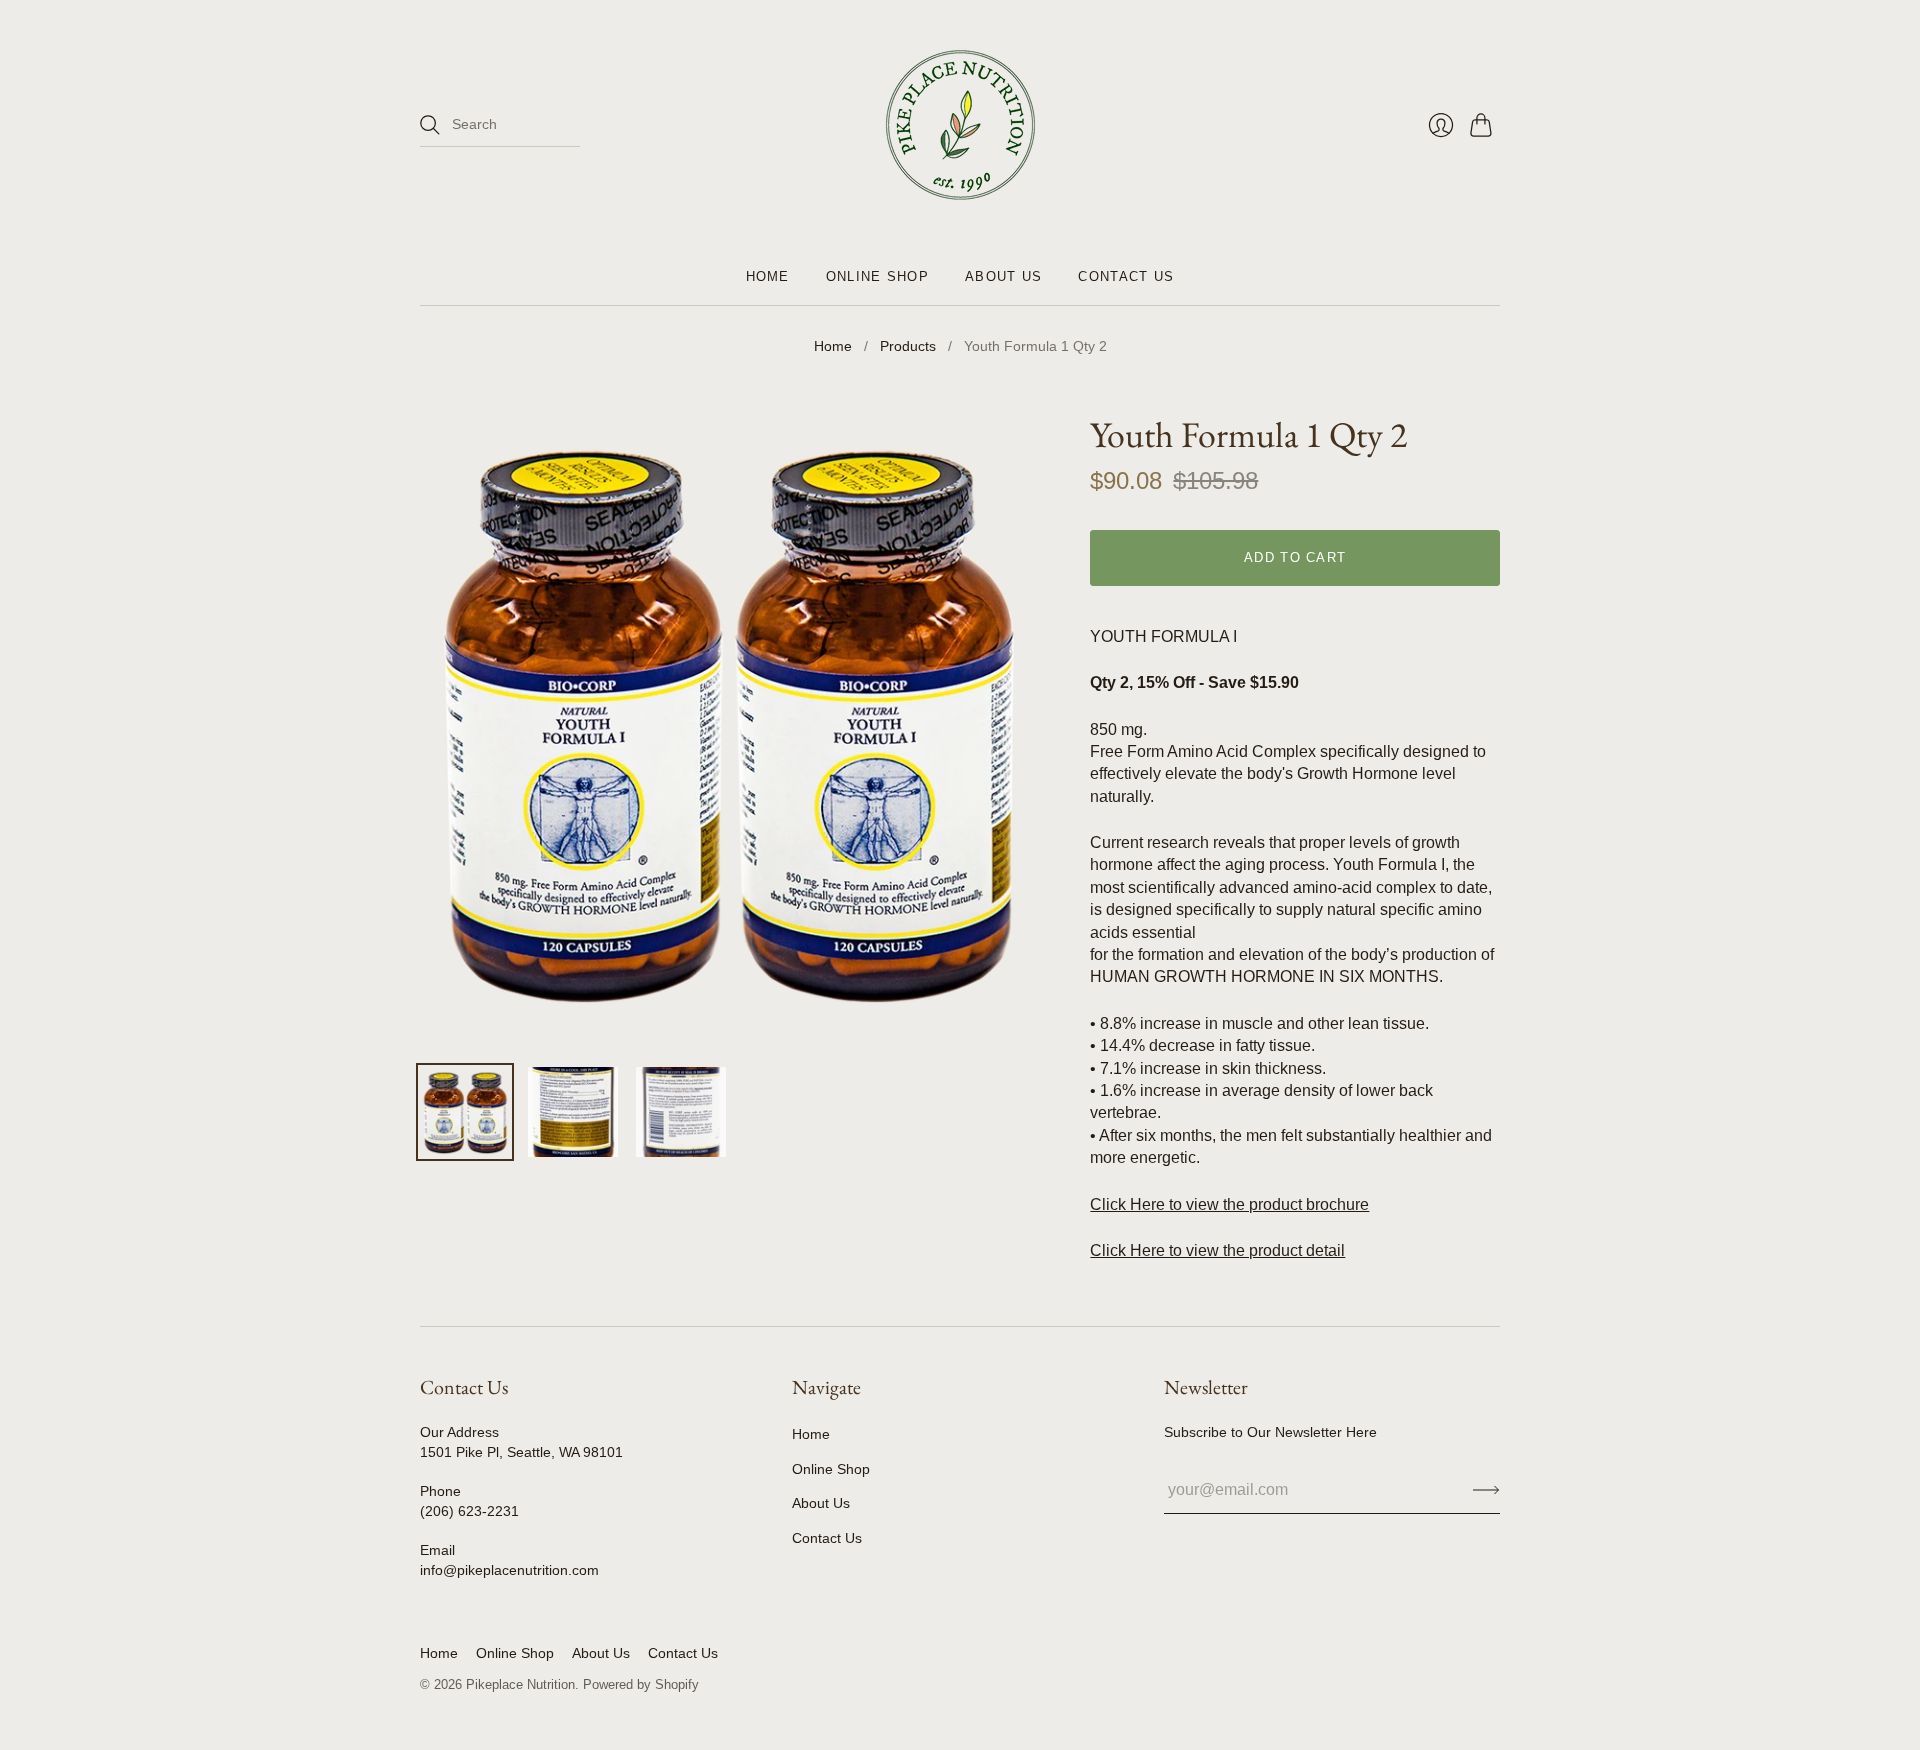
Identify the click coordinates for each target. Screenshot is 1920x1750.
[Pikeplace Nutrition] (960, 125)
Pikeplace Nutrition (520, 1684)
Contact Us (1126, 276)
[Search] (430, 125)
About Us (1003, 276)
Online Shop (877, 276)
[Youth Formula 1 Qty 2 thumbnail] (465, 1112)
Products (908, 346)
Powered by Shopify (641, 1684)
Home (768, 276)
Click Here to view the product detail (1217, 1250)
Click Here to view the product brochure (1229, 1204)
